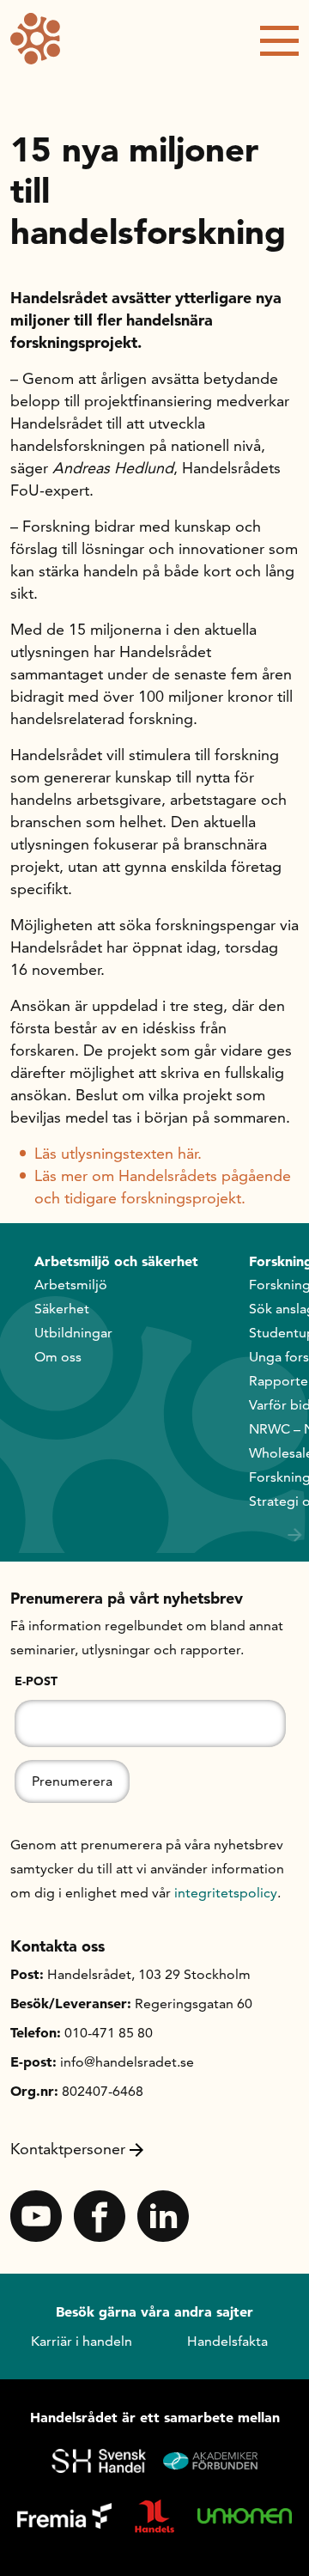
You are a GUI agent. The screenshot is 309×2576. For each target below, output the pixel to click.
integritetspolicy (226, 1893)
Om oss (58, 1357)
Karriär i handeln (82, 2341)
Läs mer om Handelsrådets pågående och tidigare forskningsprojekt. (163, 1187)
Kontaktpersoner (68, 2149)
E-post (36, 1681)
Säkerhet (62, 1309)
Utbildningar (73, 1333)
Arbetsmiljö (71, 1285)
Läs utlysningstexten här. (118, 1153)
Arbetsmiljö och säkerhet (116, 1261)
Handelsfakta (227, 2341)
